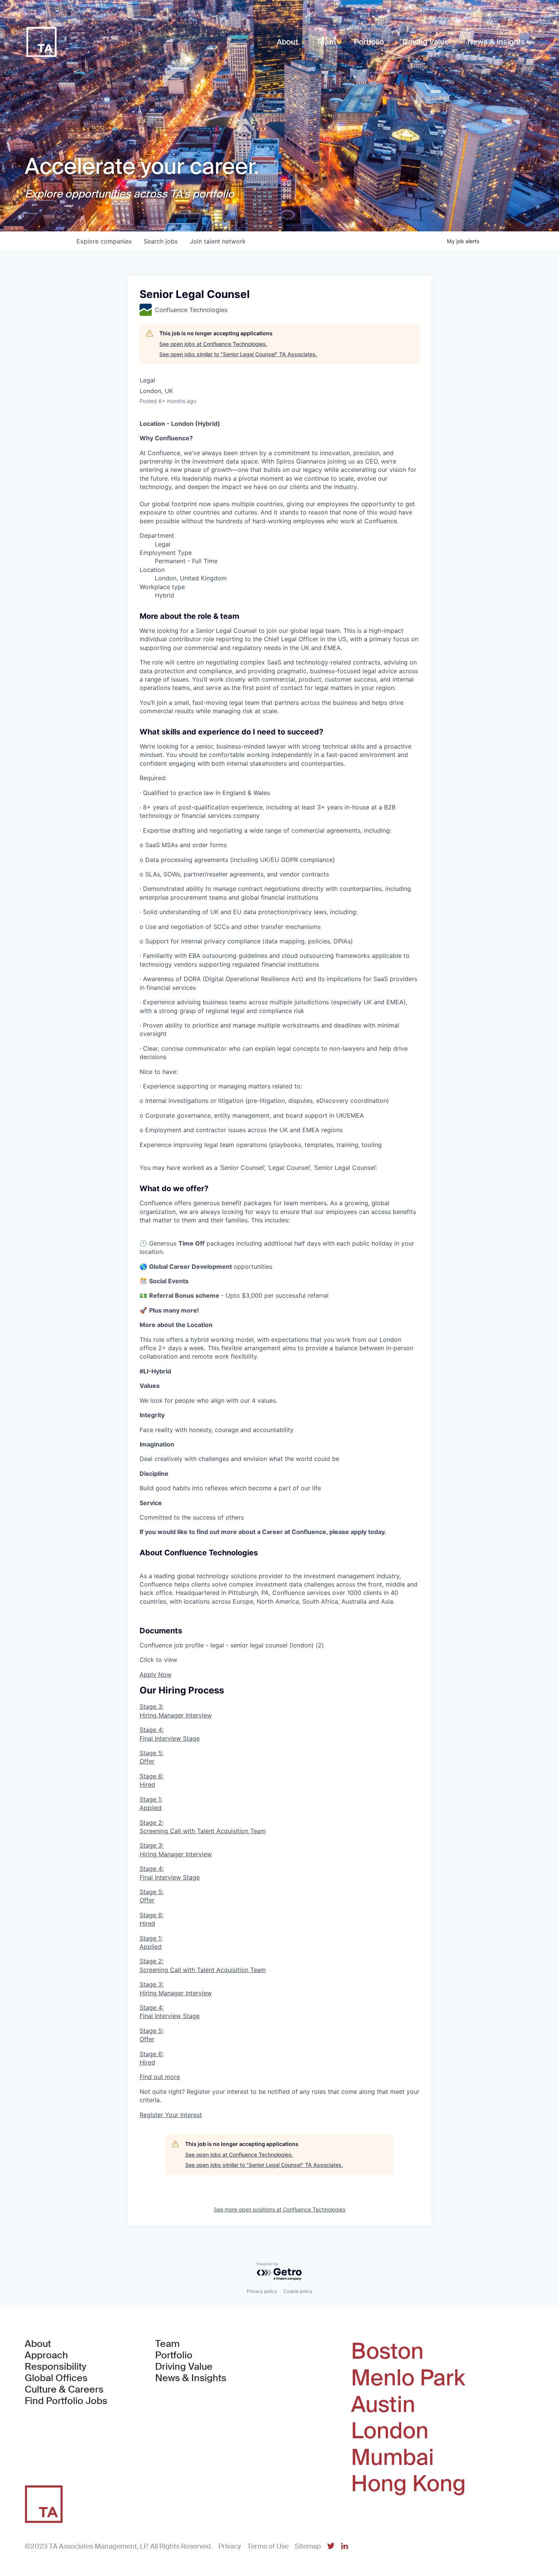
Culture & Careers (64, 2390)
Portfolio (174, 2355)
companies (104, 241)
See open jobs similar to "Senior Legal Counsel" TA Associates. (238, 354)
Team (168, 2344)
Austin (383, 2405)
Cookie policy (298, 2291)
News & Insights (191, 2378)
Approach (46, 2355)
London (390, 2431)
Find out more (160, 2077)
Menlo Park (408, 2378)
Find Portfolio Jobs (66, 2401)
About (38, 2344)
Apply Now (156, 1674)
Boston (387, 2351)
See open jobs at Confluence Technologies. (213, 344)
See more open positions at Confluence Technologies (279, 2209)
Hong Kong (408, 2484)
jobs (161, 241)
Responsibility (56, 2367)
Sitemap (308, 2546)
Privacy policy (262, 2291)
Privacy (230, 2546)
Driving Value (184, 2367)
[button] (279, 1653)
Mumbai (392, 2458)
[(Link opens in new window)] (331, 2547)
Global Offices (56, 2378)
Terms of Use (268, 2546)
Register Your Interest (171, 2115)
